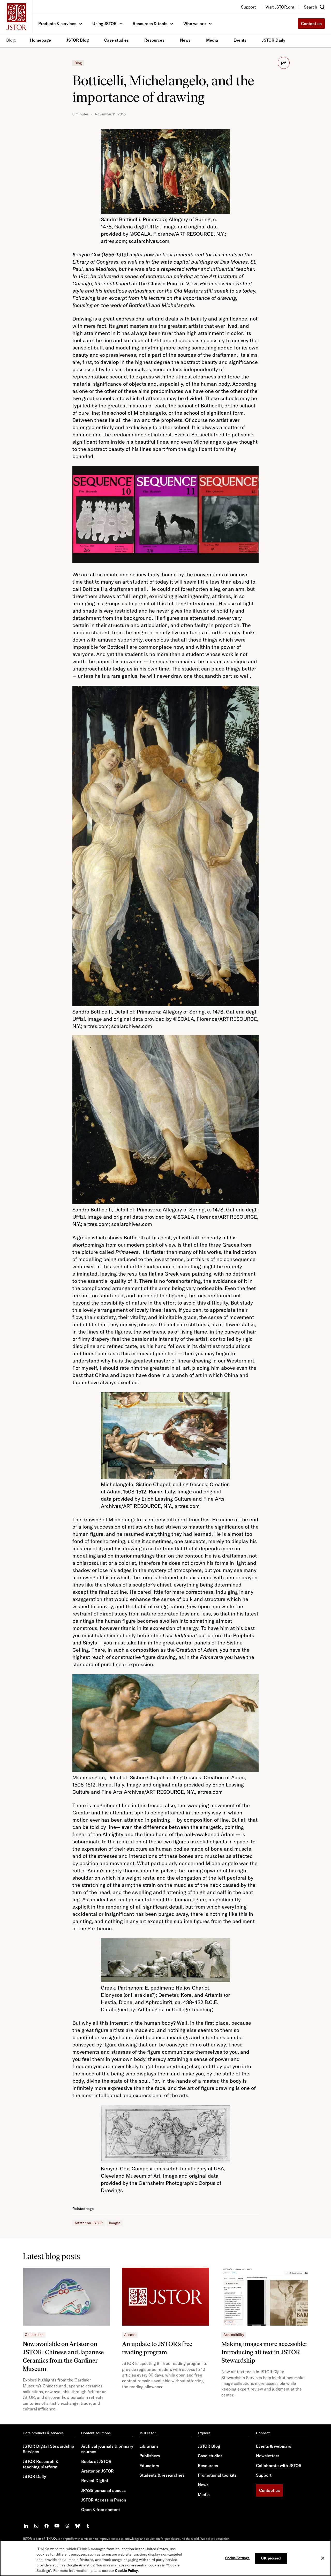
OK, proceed (271, 2558)
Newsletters (268, 2456)
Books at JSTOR (96, 2461)
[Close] (323, 2558)
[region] (165, 2558)
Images (115, 2223)
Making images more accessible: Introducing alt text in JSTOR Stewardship (264, 2352)
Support (264, 2475)
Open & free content (101, 2510)
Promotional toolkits (217, 2475)
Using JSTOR (104, 24)
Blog (78, 63)
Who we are (195, 24)
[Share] (284, 63)
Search (310, 7)
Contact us (311, 24)
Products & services (57, 24)
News (185, 40)
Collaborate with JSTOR (279, 2466)
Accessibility (234, 2335)
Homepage (40, 40)
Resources (154, 40)
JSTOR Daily (274, 40)
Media (212, 40)
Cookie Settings (238, 2558)
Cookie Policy (126, 2571)
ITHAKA (51, 2539)
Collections (34, 2335)
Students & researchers (162, 2475)
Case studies (116, 40)
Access (130, 2335)
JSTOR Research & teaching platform (41, 2464)
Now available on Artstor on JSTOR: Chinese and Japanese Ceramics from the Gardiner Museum (63, 2356)
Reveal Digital (95, 2481)
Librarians (149, 2446)
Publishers (150, 2456)
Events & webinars (274, 2446)
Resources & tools (150, 24)
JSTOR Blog (78, 40)
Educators (149, 2466)
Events (240, 40)
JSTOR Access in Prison (104, 2500)
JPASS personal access (103, 2490)
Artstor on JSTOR (89, 2223)
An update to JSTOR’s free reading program (157, 2348)
